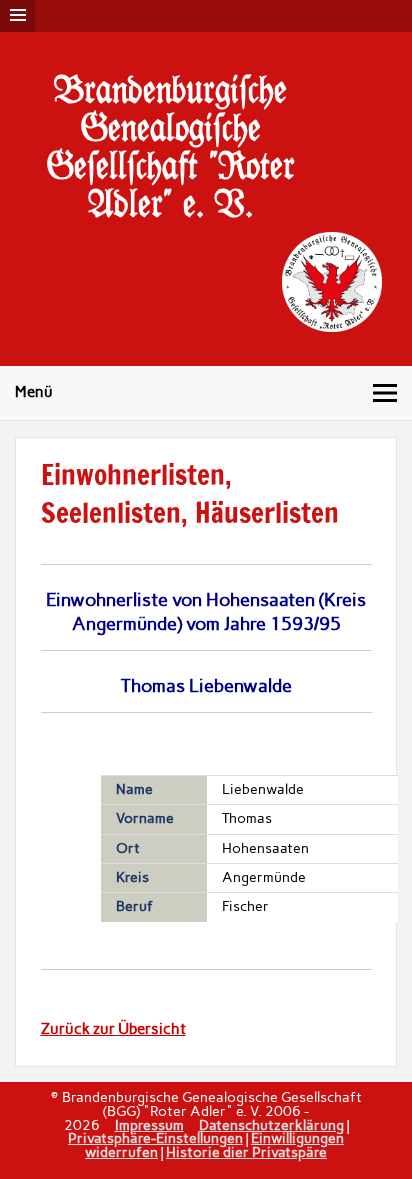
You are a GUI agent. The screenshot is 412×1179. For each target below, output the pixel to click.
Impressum (149, 1125)
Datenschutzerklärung (271, 1125)
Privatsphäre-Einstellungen (155, 1138)
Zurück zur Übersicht (113, 1029)
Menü (34, 392)
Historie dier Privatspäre (246, 1152)
